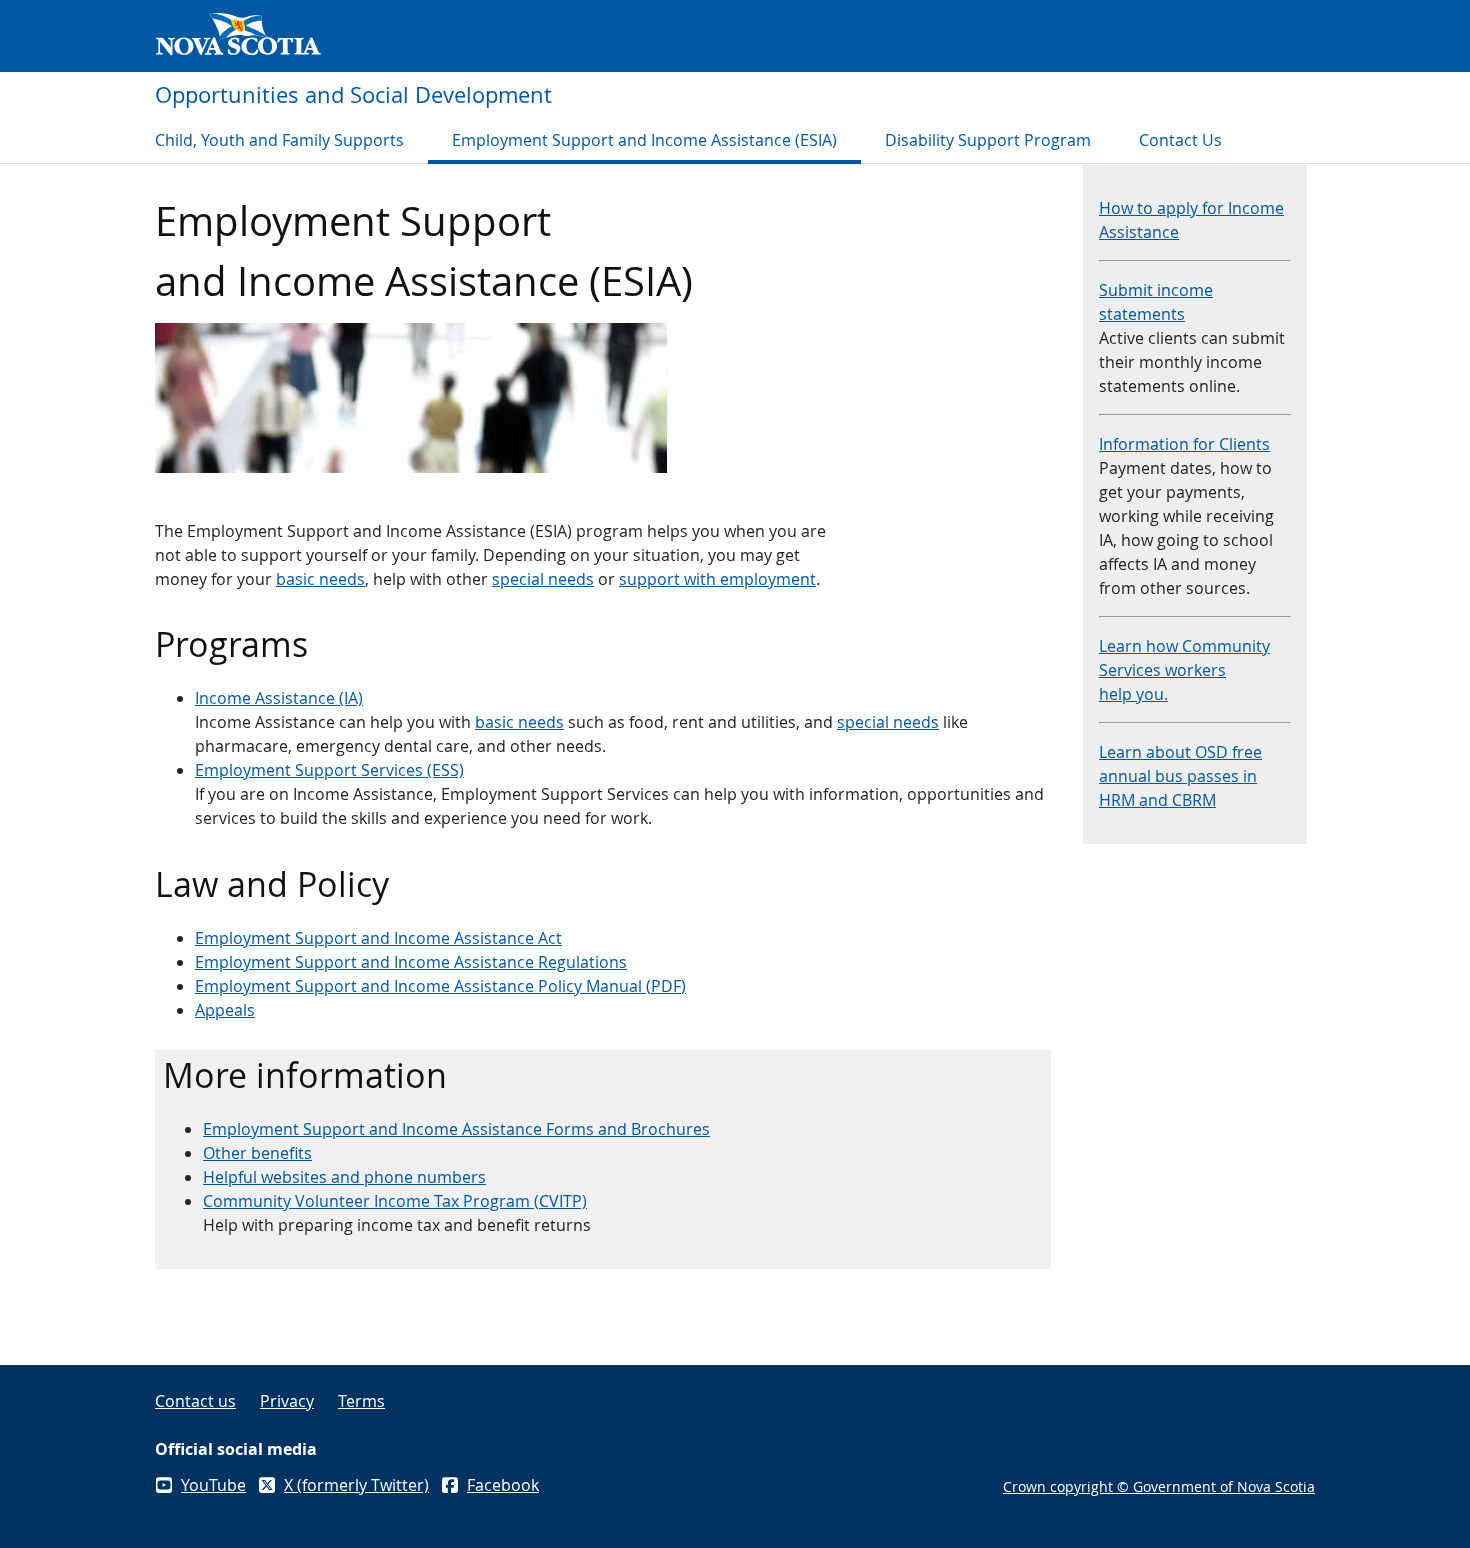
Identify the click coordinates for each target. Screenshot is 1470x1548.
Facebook (503, 1485)
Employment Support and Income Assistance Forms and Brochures (456, 1129)
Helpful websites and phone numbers (344, 1177)
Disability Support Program (988, 140)
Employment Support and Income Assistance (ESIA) (644, 140)
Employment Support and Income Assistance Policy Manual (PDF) (440, 986)
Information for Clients (1184, 444)
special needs (543, 579)
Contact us (195, 1401)
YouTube (213, 1485)
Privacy (287, 1401)
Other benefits (257, 1153)
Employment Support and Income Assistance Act (378, 938)
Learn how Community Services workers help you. (1184, 670)
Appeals (225, 1010)
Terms (361, 1401)
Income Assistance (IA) (279, 698)
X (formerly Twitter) (356, 1485)
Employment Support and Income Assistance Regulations (411, 962)
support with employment (717, 579)
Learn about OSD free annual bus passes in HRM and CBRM (1180, 776)
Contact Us (1180, 140)
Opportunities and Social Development (353, 94)
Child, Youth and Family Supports (279, 140)
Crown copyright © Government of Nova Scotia (1159, 1486)
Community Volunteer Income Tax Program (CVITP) (395, 1201)
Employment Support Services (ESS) (329, 770)
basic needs (320, 579)
